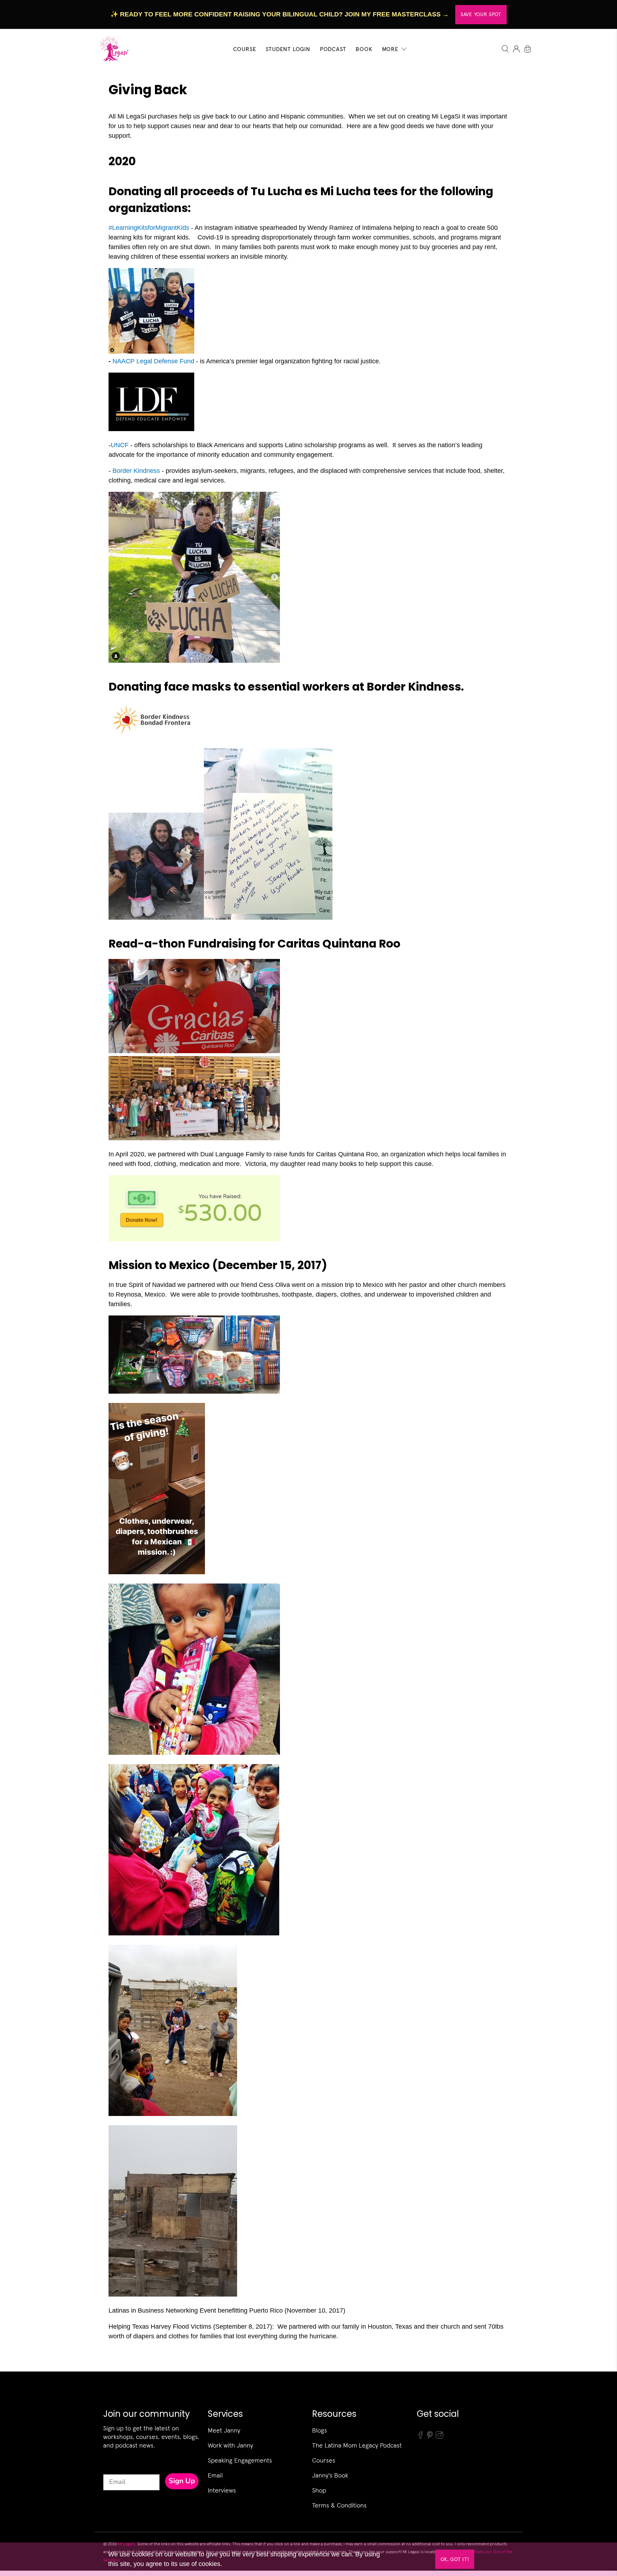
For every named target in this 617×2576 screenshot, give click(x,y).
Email (215, 2475)
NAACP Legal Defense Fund (153, 361)
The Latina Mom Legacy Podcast (357, 2445)
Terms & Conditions (339, 2505)
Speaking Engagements (240, 2460)
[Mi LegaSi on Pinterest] (430, 2437)
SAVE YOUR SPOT (481, 14)
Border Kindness (136, 471)
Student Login (288, 49)
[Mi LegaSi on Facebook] (421, 2437)
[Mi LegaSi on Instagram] (440, 2437)
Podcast (333, 49)
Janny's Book (330, 2475)
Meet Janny (224, 2430)
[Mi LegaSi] (113, 49)
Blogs (320, 2430)
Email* (113, 2468)
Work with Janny (230, 2445)
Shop (319, 2490)
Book (364, 49)
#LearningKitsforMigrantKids (149, 228)
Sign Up (182, 2481)
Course (245, 49)
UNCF (120, 445)
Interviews (222, 2490)
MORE (390, 49)
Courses (324, 2460)
